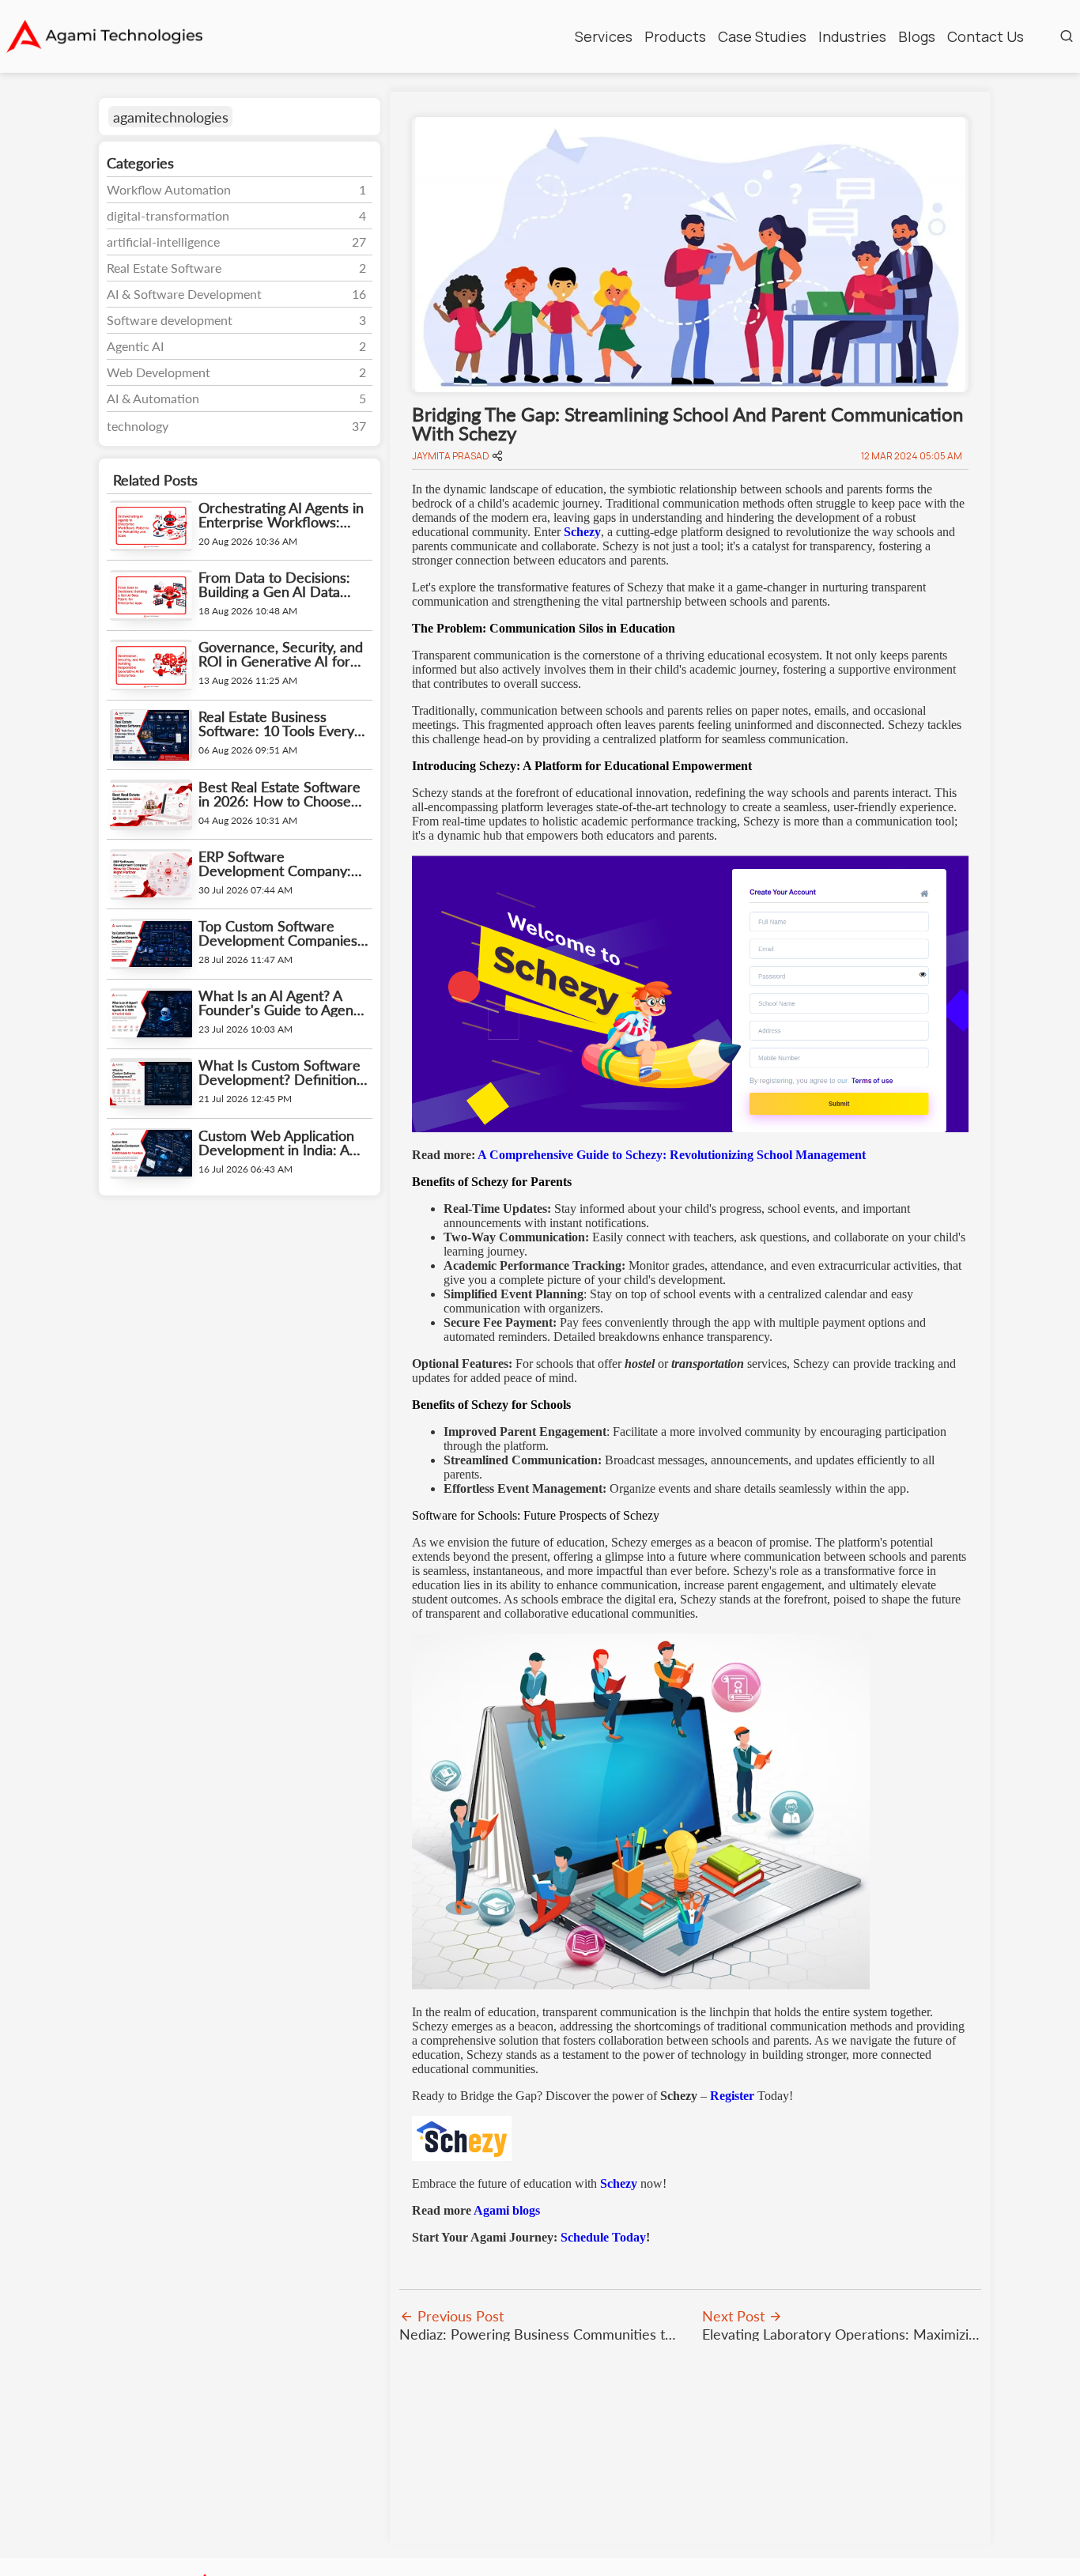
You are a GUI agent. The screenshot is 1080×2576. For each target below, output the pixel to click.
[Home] (104, 36)
